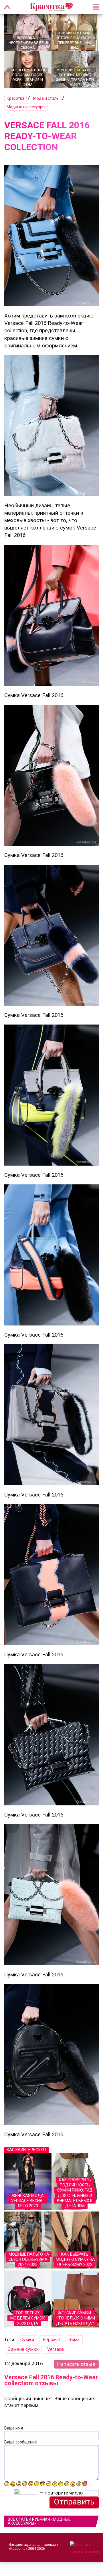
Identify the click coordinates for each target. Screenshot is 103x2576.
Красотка (15, 98)
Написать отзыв (76, 2364)
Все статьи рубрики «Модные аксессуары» (39, 2521)
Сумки (27, 2340)
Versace (56, 2349)
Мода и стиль (46, 98)
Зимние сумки (23, 2349)
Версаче (51, 2340)
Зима (74, 2340)
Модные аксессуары (26, 107)
